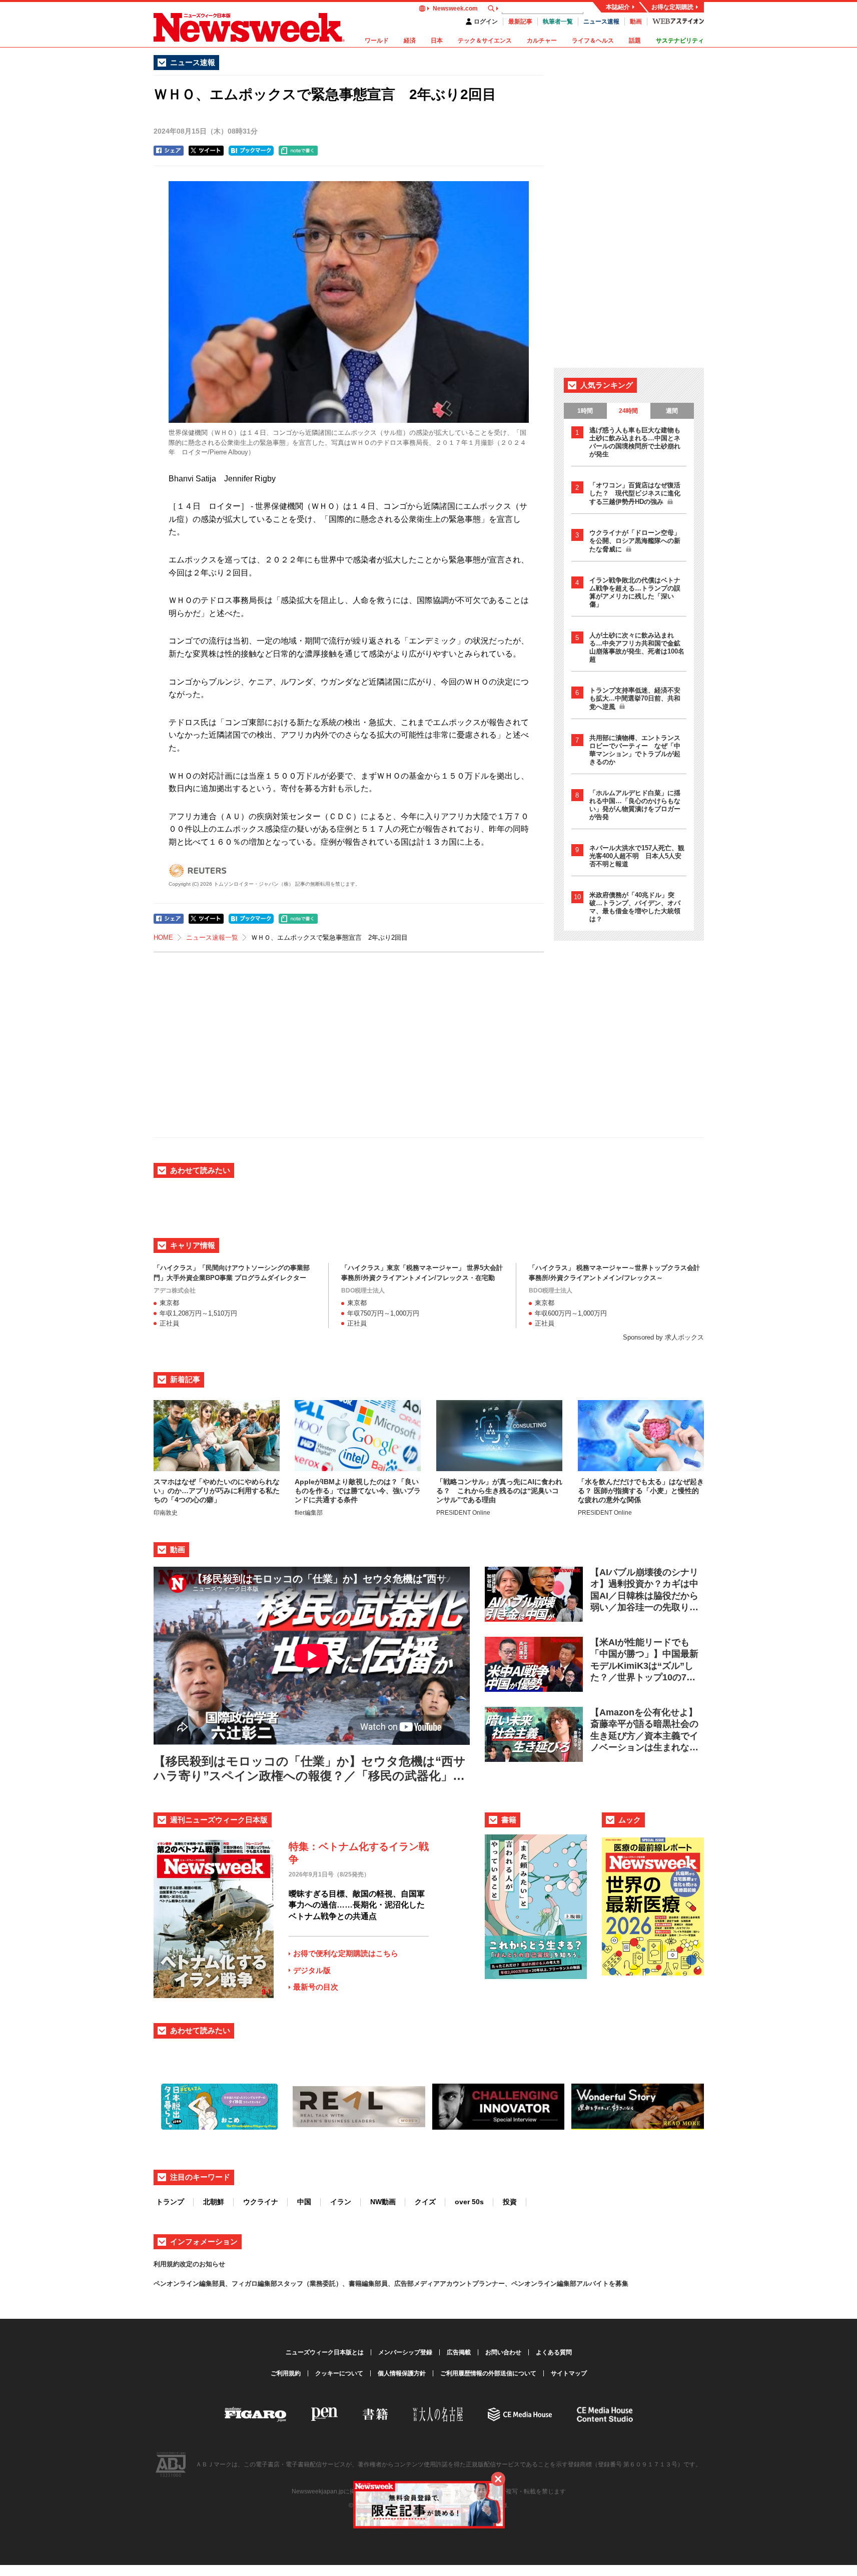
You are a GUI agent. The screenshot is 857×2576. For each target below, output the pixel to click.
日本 (437, 41)
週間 (672, 411)
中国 (304, 2202)
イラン (341, 2202)
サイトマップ (569, 2373)
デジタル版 (312, 1970)
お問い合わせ (503, 2352)
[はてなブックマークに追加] (251, 151)
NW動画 (383, 2202)
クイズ (425, 2202)
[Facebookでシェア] (169, 151)
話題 (635, 41)
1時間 (585, 411)
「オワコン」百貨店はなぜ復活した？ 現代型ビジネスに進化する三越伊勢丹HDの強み (635, 493)
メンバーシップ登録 (405, 2352)
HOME (163, 937)
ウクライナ (261, 2202)
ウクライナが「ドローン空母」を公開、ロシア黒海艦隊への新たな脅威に (635, 541)
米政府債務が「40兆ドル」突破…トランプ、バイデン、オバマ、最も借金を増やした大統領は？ (635, 907)
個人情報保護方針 (402, 2373)
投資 (510, 2202)
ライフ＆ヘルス (593, 41)
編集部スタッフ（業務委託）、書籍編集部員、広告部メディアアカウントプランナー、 (384, 2284)
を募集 (619, 2284)
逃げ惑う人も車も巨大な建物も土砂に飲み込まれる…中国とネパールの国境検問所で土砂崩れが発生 (635, 442)
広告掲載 (459, 2352)
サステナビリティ (680, 41)
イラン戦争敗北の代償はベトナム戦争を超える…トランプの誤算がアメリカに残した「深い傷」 (635, 592)
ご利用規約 (286, 2373)
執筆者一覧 (558, 22)
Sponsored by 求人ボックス (663, 1337)
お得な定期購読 (672, 7)
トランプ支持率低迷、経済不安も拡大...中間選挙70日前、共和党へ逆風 (635, 699)
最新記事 (520, 22)
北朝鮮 (214, 2202)
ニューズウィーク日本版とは (325, 2352)
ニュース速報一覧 (212, 937)
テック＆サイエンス (485, 41)
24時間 (628, 411)
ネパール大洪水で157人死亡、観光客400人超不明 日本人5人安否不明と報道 (637, 856)
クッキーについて (339, 2373)
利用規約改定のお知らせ (189, 2264)
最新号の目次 (316, 1987)
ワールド (377, 41)
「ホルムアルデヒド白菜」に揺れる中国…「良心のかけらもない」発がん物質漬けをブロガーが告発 (635, 805)
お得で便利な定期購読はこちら (346, 1953)
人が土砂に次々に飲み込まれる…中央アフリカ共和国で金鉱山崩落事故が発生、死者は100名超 (637, 647)
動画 (636, 22)
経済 (410, 41)
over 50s (469, 2202)
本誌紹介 (618, 7)
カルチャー (542, 41)
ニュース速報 (601, 22)
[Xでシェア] (206, 151)
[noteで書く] (298, 151)
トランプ (170, 2202)
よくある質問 (554, 2352)
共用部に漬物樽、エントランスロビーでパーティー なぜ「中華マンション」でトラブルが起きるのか (635, 750)
